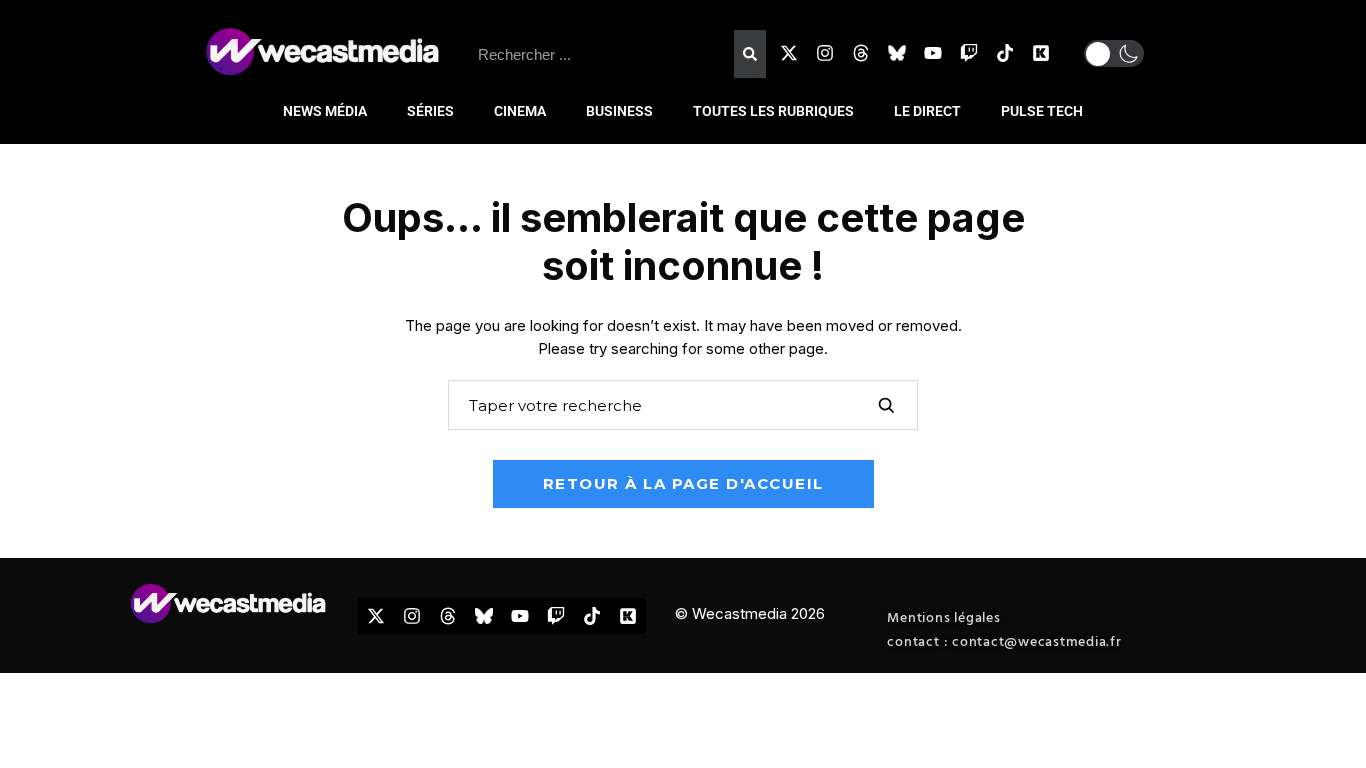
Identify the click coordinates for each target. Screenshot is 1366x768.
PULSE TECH (1042, 111)
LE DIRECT (927, 111)
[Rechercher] (750, 54)
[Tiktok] (1005, 53)
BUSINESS (619, 111)
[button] (1114, 53)
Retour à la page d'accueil (683, 483)
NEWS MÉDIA (325, 111)
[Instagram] (825, 53)
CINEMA (520, 111)
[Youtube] (933, 53)
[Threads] (861, 53)
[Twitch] (969, 53)
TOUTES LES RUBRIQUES (773, 111)
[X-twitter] (789, 53)
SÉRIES (430, 111)
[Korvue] (1041, 53)
